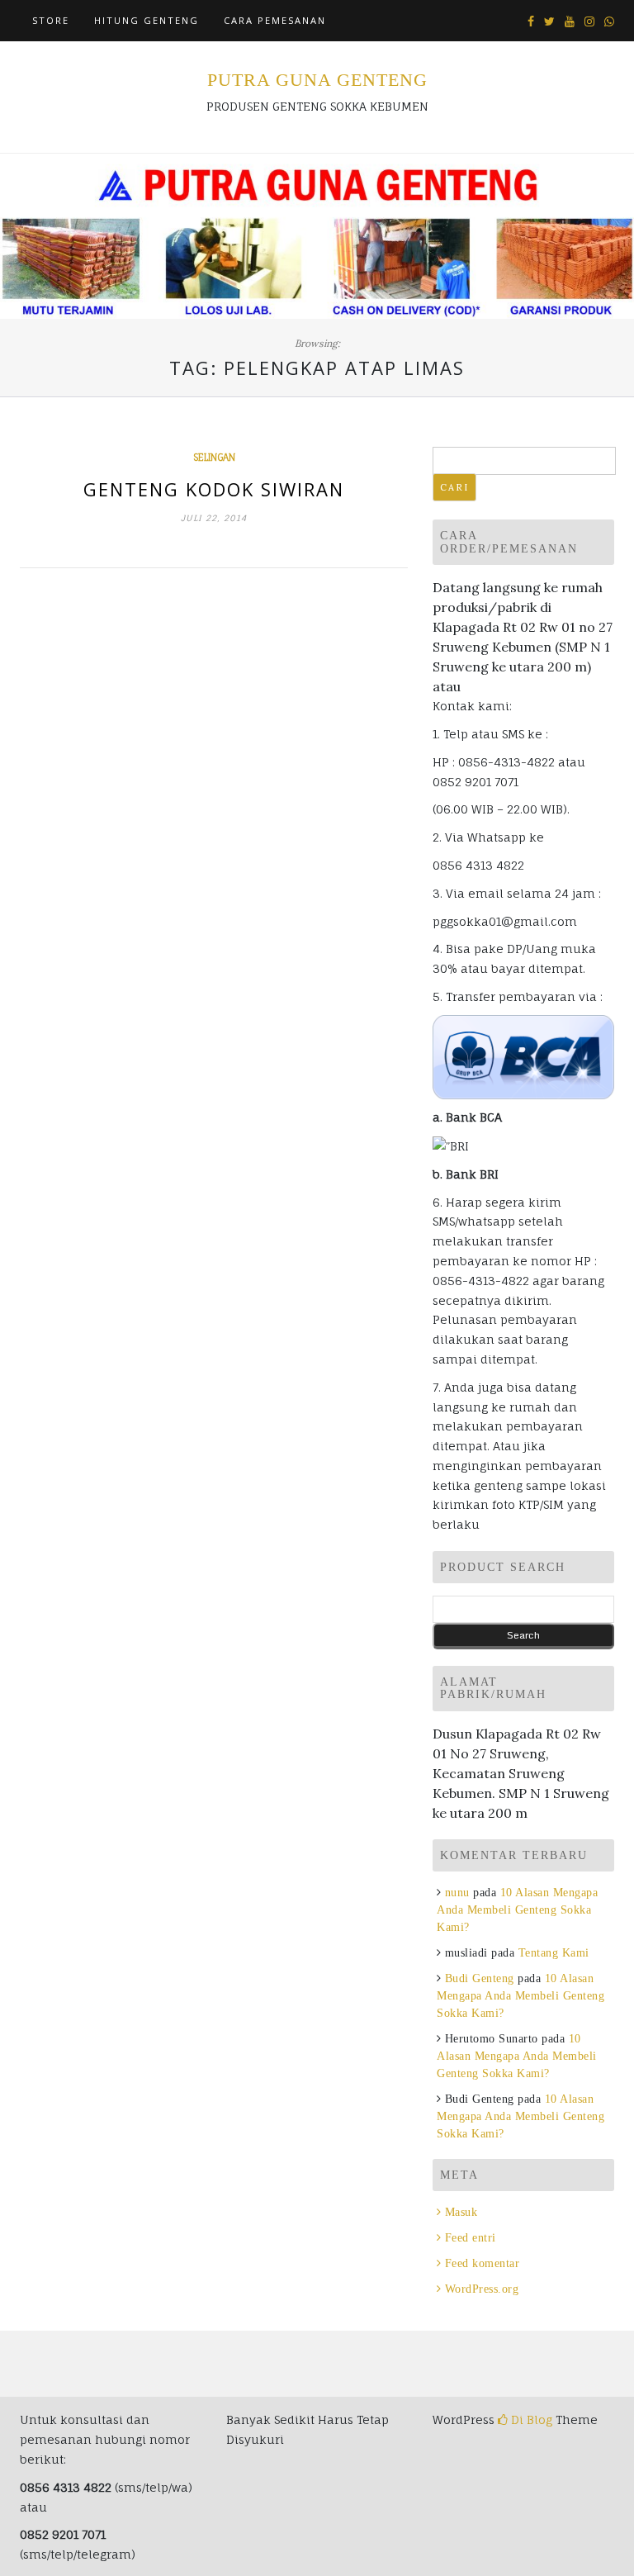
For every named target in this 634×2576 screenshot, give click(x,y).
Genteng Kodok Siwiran (214, 489)
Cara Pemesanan (275, 20)
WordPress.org (482, 2289)
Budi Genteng (480, 1978)
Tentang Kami (554, 1953)
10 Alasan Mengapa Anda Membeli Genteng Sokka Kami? (517, 1910)
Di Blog (530, 2419)
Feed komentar (482, 2263)
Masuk (461, 2212)
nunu (457, 1893)
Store (51, 20)
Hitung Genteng (147, 20)
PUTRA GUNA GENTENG (317, 80)
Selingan (214, 458)
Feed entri (471, 2238)
